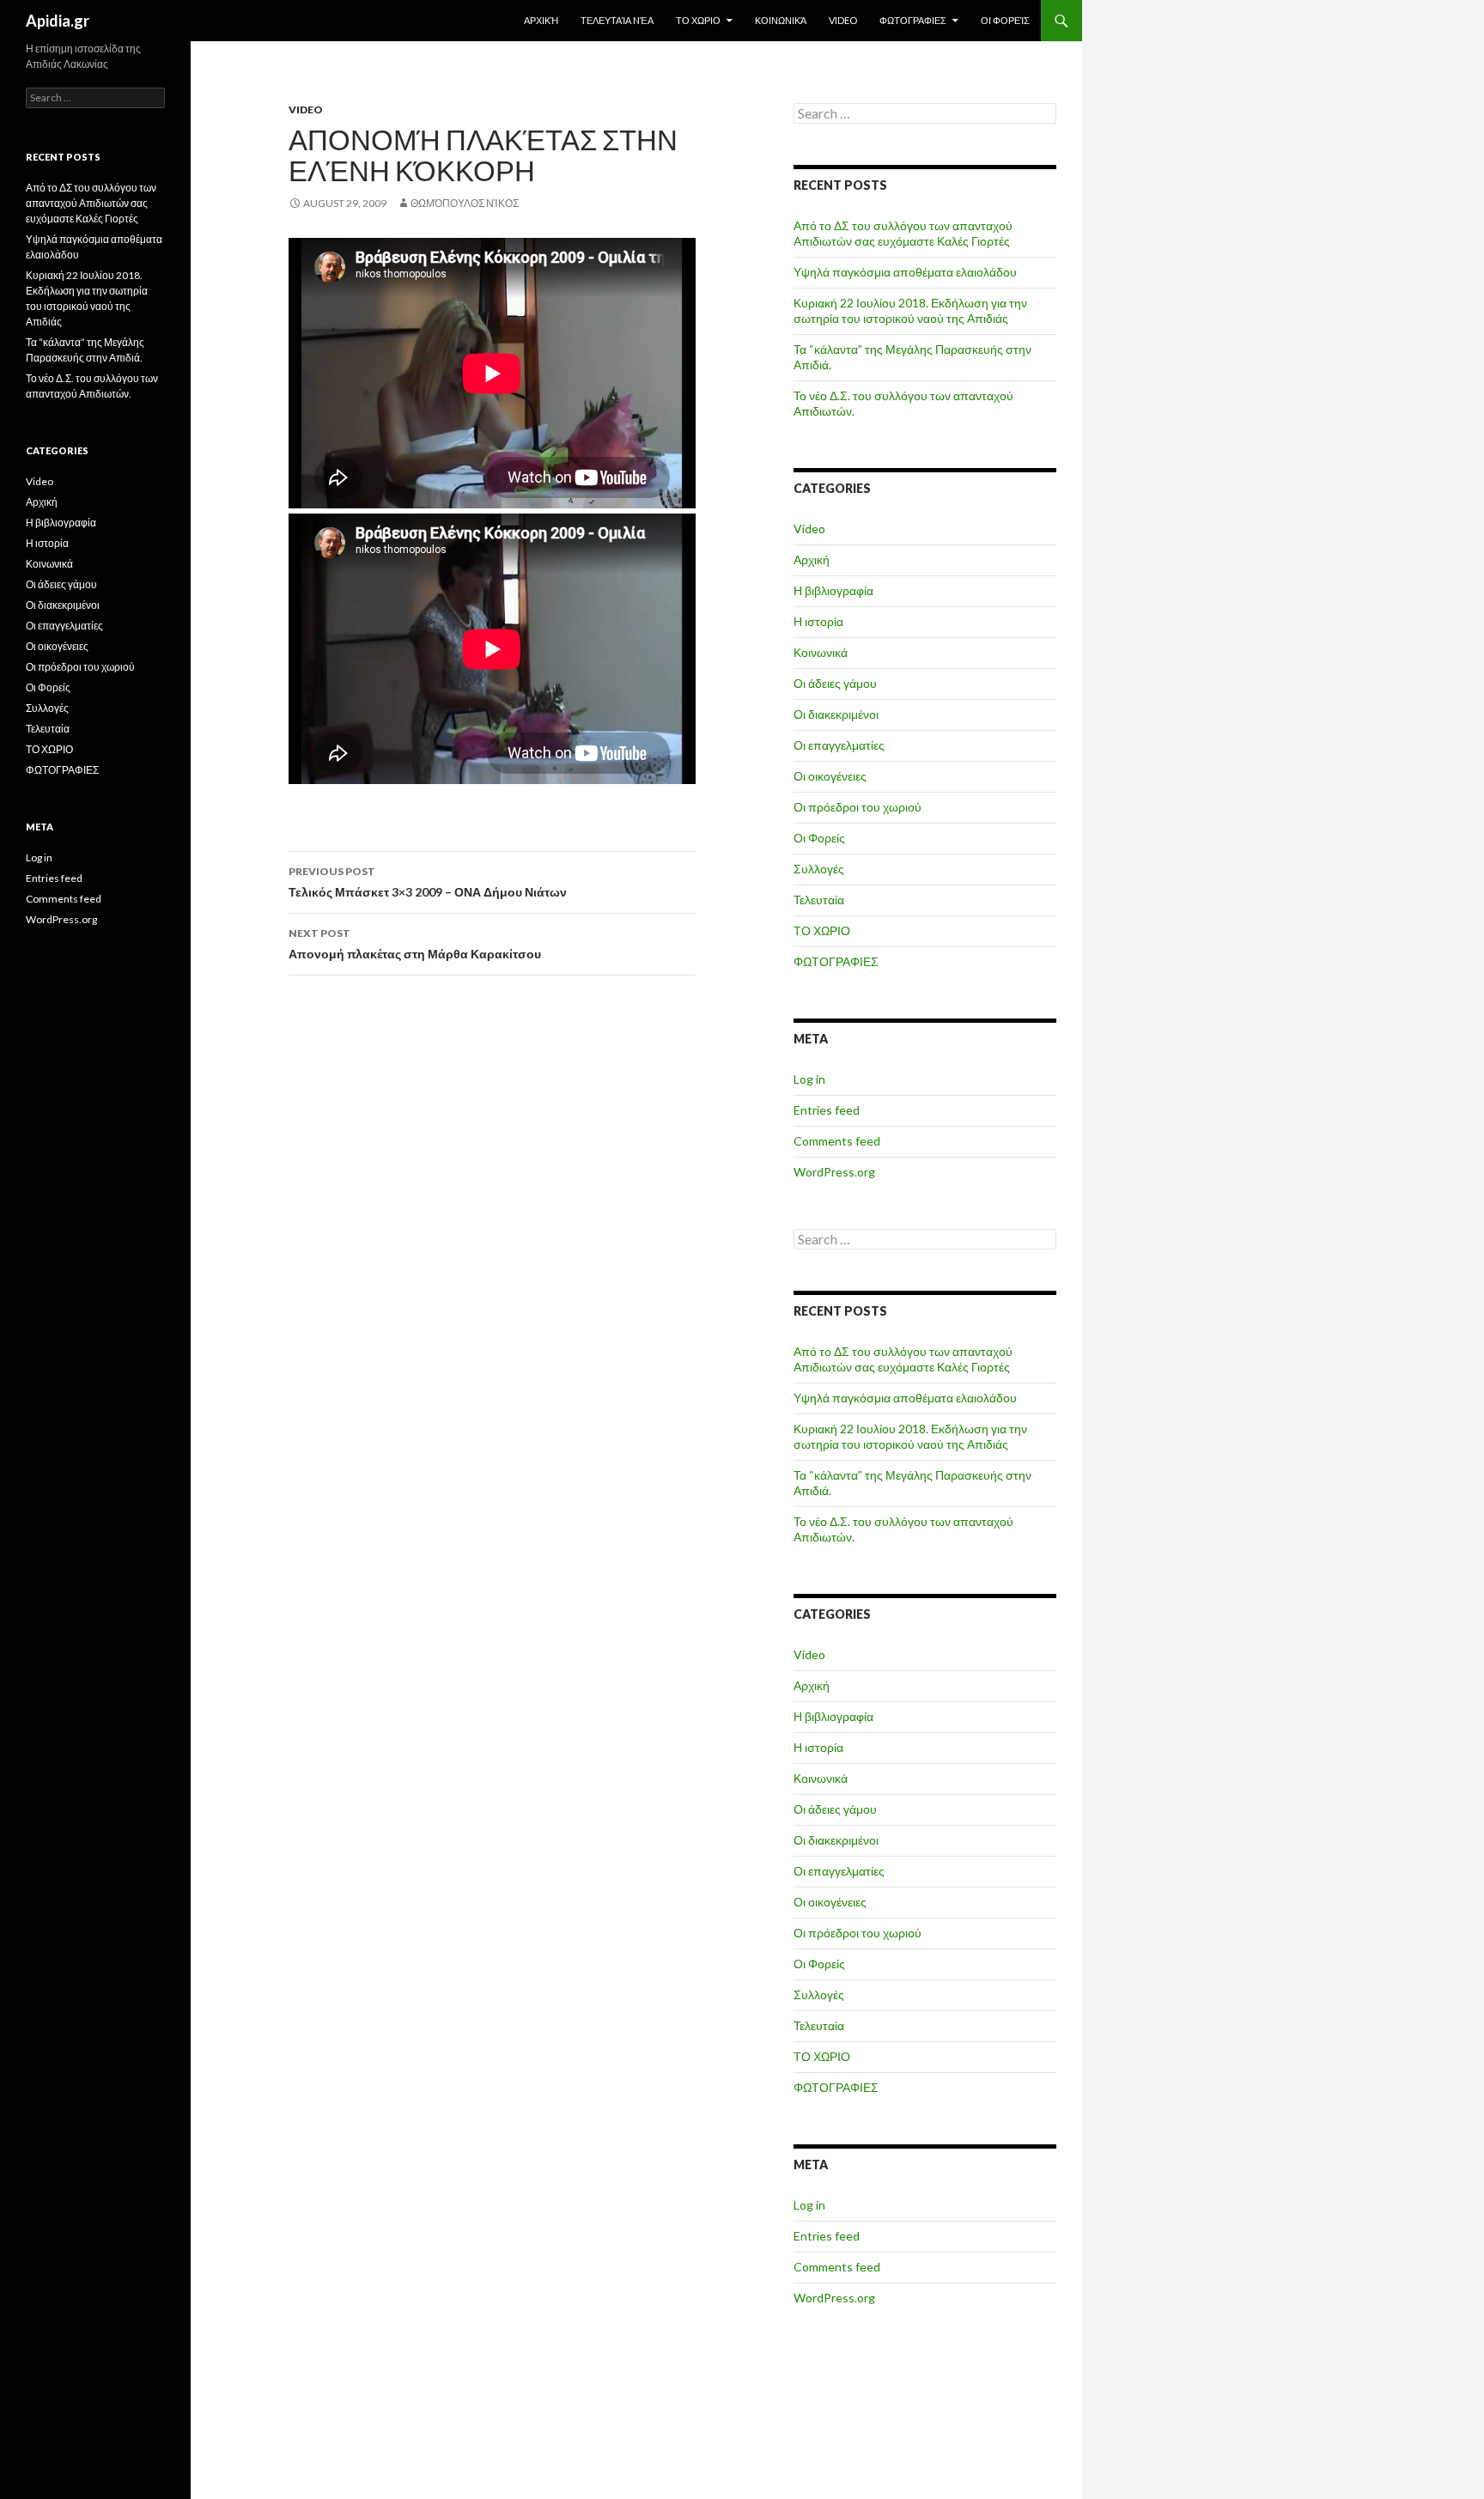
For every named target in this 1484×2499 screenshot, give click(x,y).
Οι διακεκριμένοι (836, 714)
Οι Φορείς (1005, 20)
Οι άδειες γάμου (835, 683)
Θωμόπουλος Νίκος (465, 203)
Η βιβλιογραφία (833, 590)
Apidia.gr (58, 21)
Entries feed (827, 1110)
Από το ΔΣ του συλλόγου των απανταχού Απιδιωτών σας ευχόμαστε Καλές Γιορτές (903, 233)
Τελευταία (819, 900)
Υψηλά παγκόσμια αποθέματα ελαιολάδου (905, 272)
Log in (809, 1079)
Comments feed (837, 1141)
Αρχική (541, 20)
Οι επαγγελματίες (839, 745)
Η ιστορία (818, 621)
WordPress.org (834, 1172)
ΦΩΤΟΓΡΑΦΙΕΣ (913, 20)
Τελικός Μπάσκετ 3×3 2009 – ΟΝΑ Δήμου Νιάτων (428, 882)
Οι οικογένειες (830, 776)
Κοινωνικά (781, 20)
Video (843, 20)
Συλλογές (819, 869)
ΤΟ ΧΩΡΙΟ (698, 20)
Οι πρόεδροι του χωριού (858, 807)
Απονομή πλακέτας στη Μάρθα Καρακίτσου (415, 944)
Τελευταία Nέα (617, 20)
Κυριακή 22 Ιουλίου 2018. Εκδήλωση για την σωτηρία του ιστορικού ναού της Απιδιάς (910, 310)
